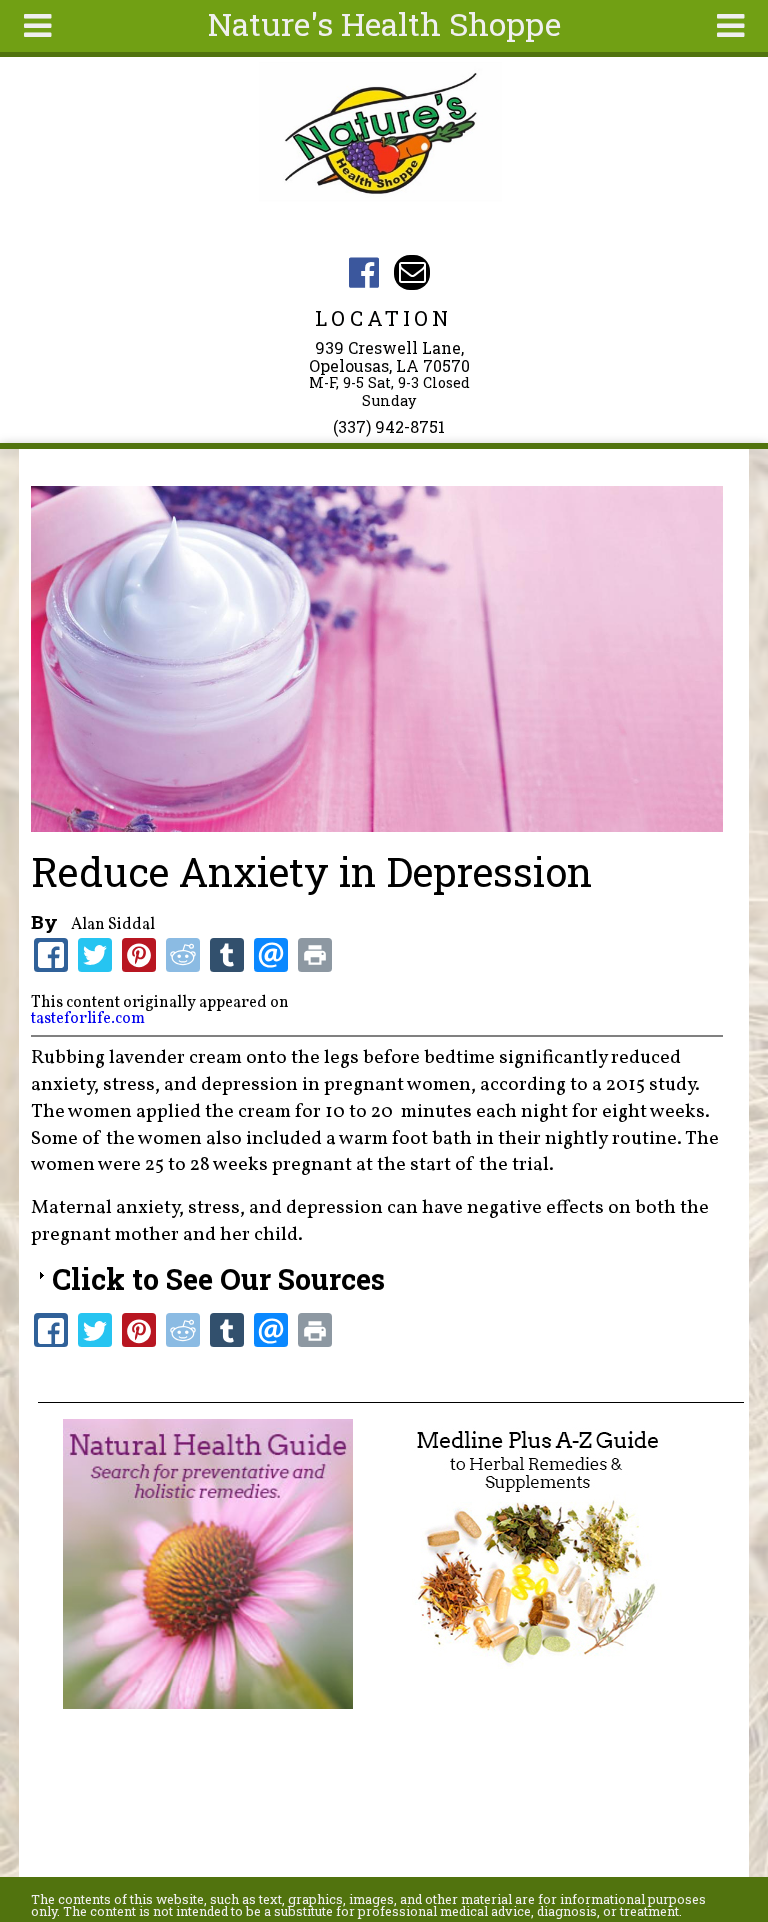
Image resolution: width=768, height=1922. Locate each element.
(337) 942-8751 (389, 426)
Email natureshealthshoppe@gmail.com (411, 272)
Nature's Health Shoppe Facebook (364, 272)
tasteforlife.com (88, 1019)
